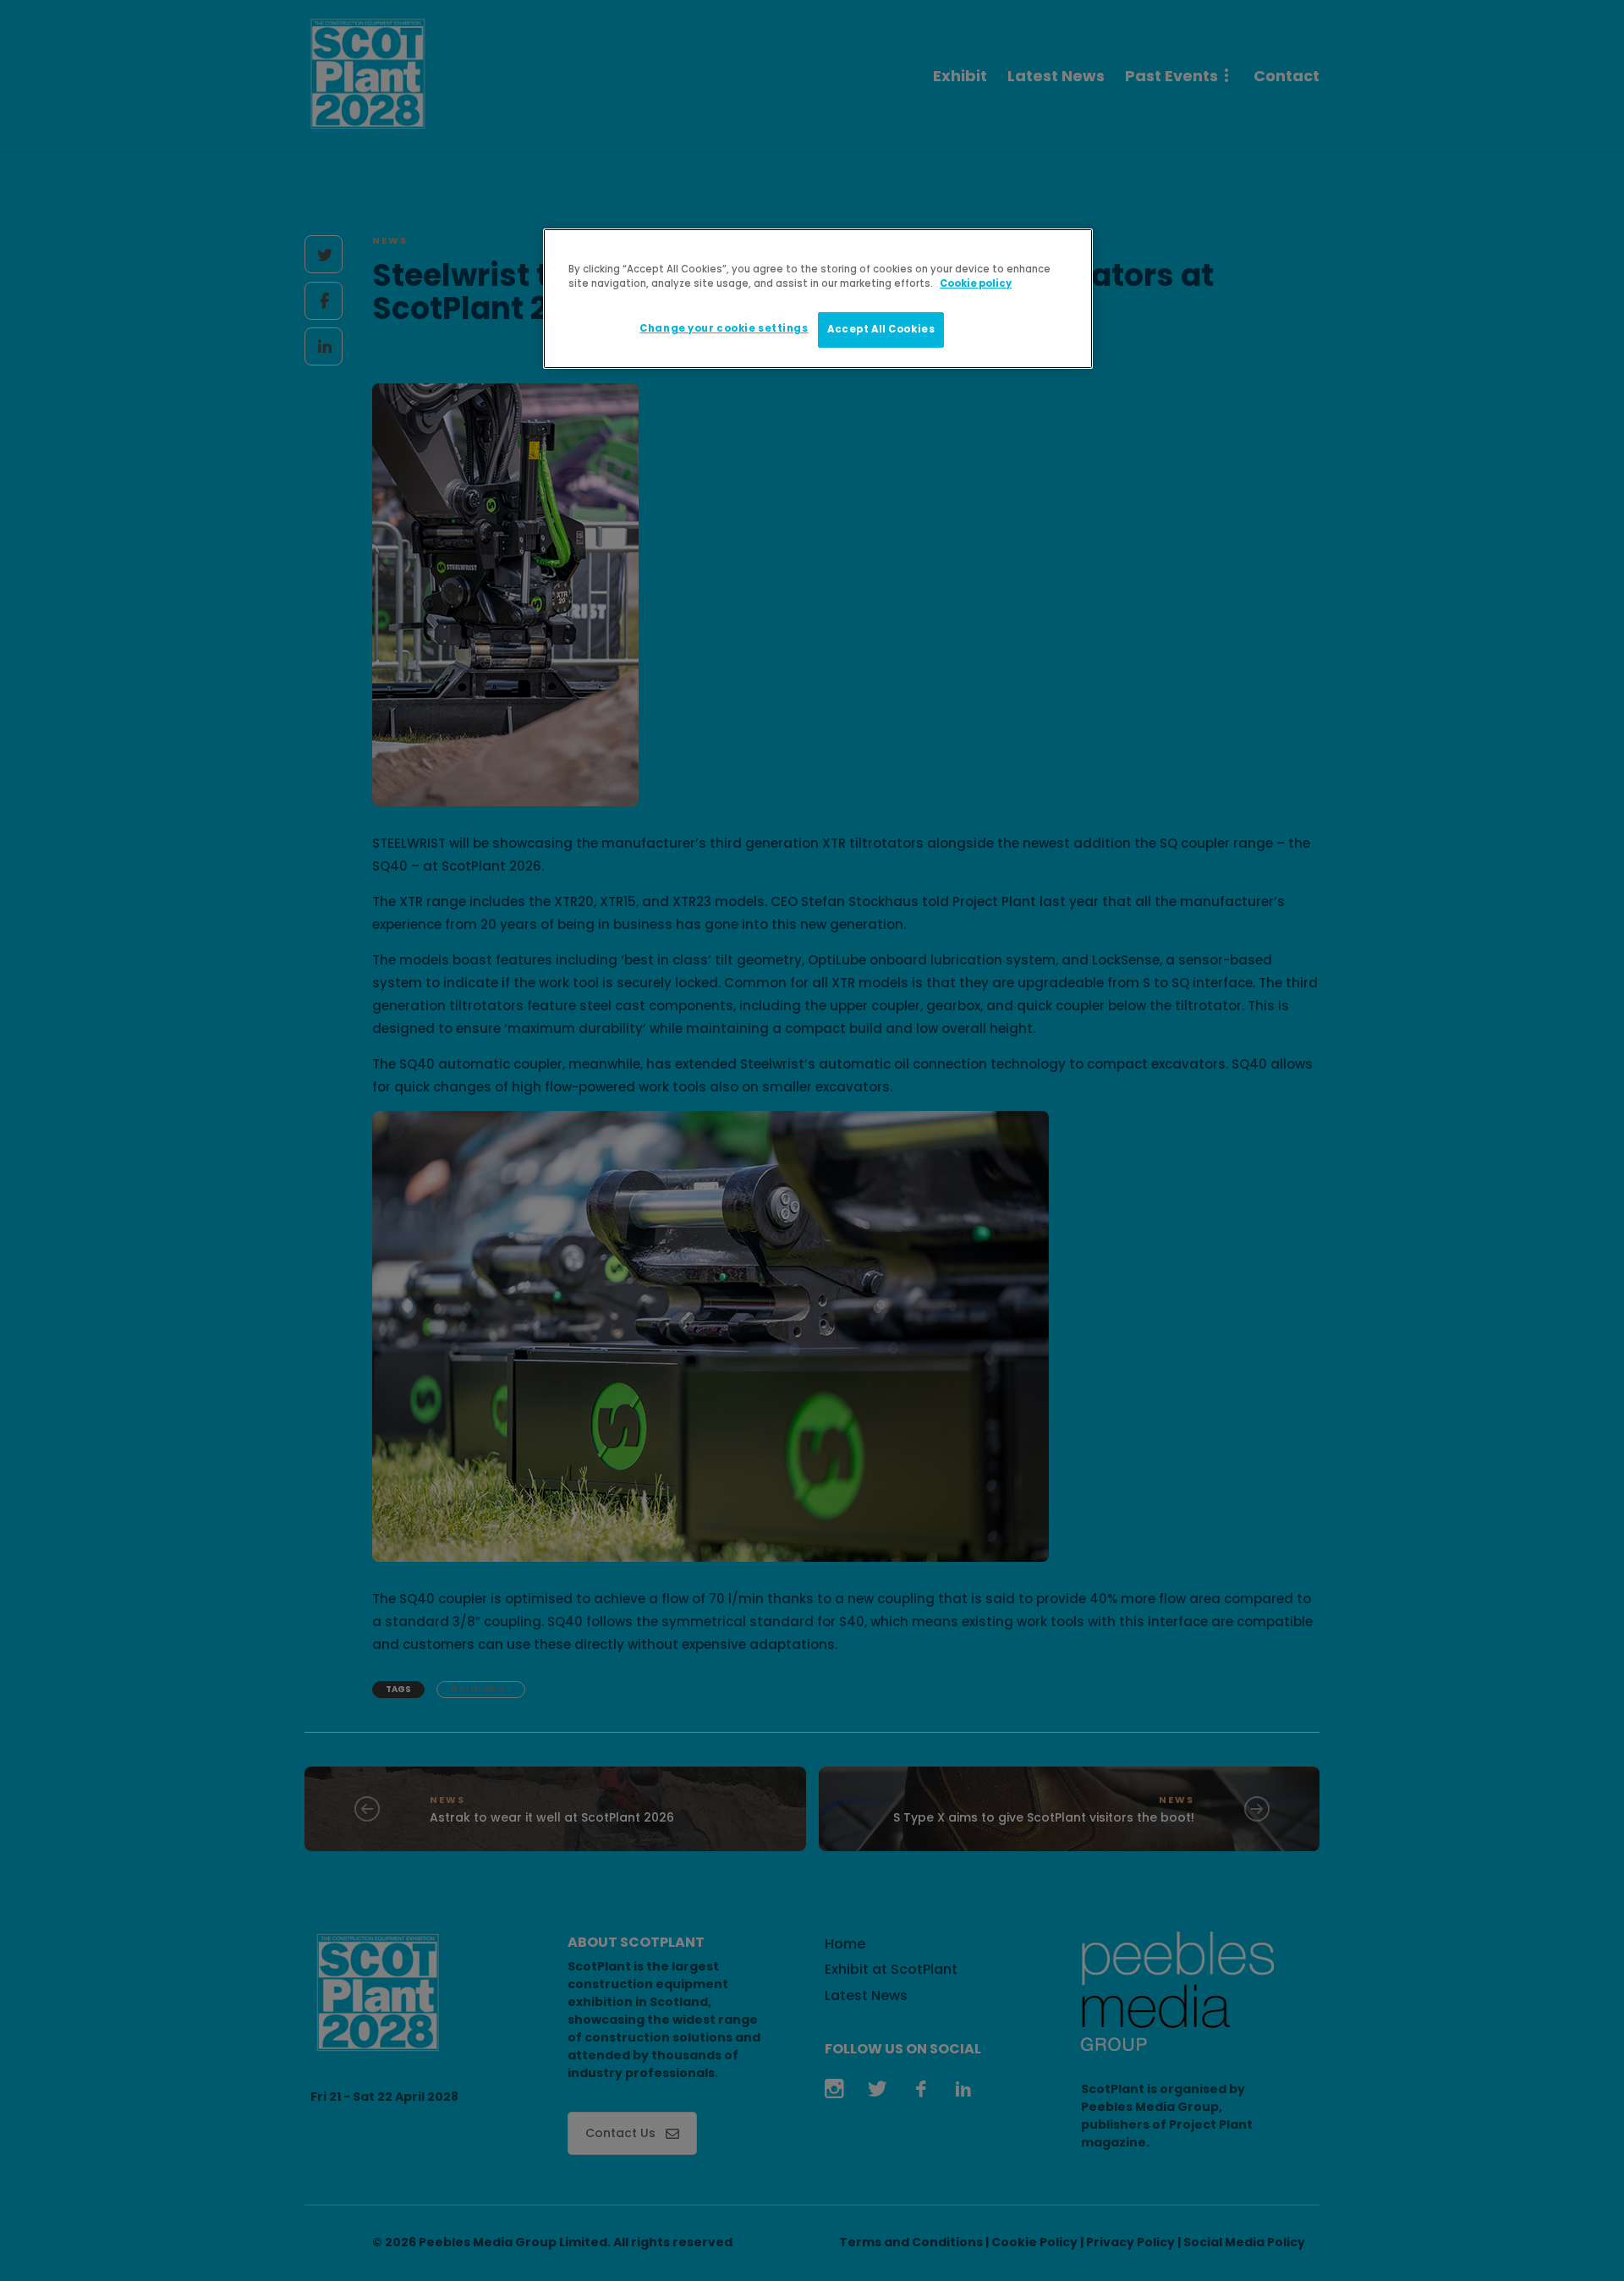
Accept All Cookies (881, 329)
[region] (818, 299)
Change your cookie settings (724, 328)
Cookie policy (976, 283)
